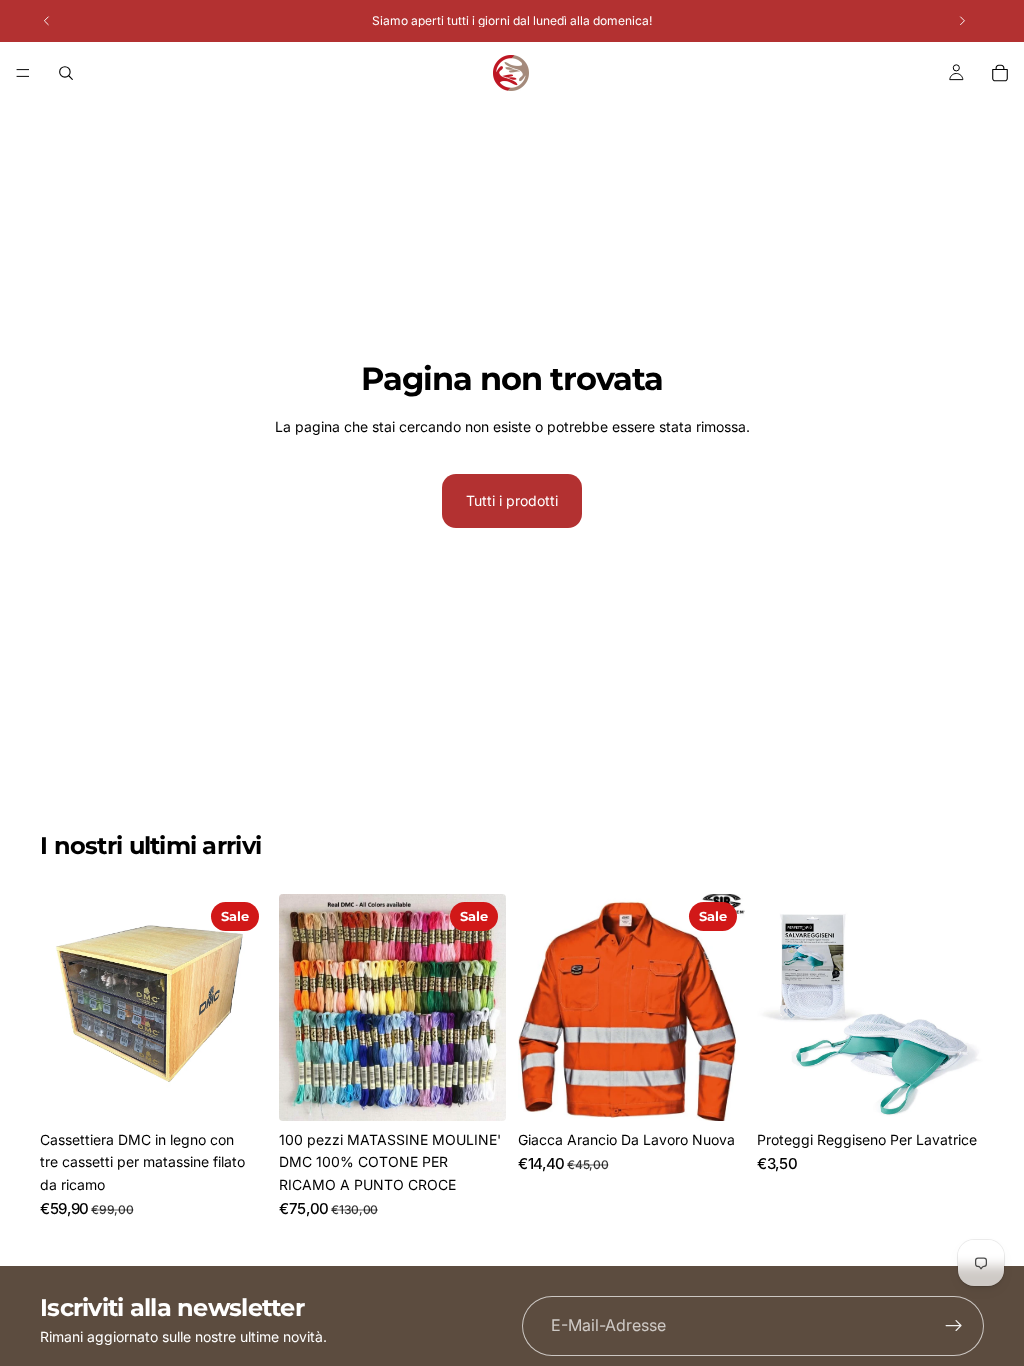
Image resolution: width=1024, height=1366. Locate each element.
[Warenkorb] (1000, 73)
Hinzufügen (253, 1089)
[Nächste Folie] (484, 1008)
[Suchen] (66, 73)
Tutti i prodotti (512, 500)
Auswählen (731, 1089)
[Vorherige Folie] (301, 1008)
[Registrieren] (954, 1326)
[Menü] (23, 73)
